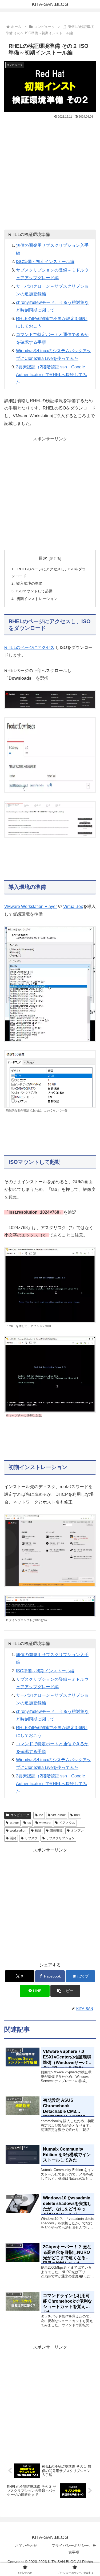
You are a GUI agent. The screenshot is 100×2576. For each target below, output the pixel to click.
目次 (43, 558)
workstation (18, 1830)
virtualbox (59, 1815)
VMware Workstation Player (31, 906)
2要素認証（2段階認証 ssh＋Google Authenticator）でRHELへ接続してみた (51, 375)
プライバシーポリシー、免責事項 (74, 2549)
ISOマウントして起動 (34, 591)
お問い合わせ (26, 2545)
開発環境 (56, 1830)
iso (41, 1815)
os (29, 1823)
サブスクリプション (60, 1838)
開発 (13, 1838)
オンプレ (77, 1830)
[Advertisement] (50, 172)
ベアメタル (67, 1823)
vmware (45, 1823)
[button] (65, 1991)
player (14, 1823)
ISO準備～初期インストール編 (45, 262)
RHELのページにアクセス (29, 647)
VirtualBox (73, 906)
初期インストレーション (37, 599)
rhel (77, 1815)
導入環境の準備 (29, 583)
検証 (38, 1830)
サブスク (31, 1838)
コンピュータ (20, 1815)
